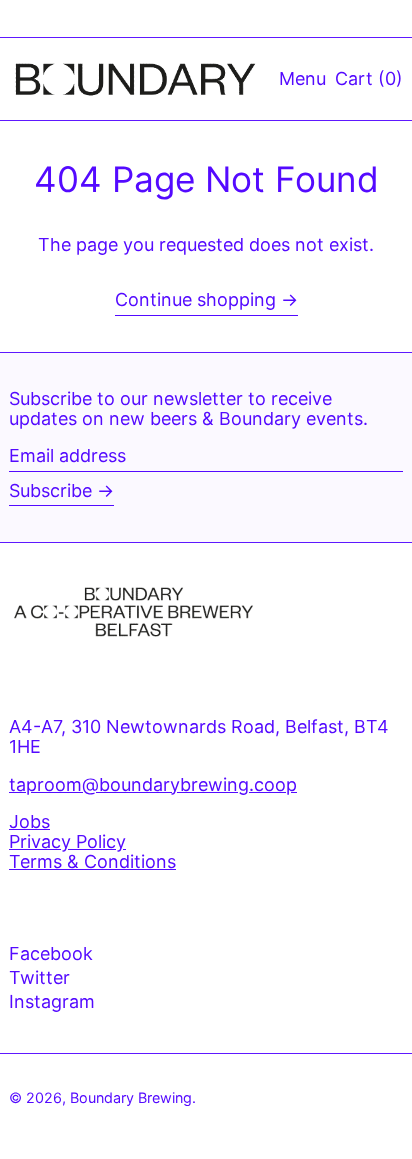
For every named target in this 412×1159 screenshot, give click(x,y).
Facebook (51, 954)
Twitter (39, 978)
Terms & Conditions (92, 861)
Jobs (29, 821)
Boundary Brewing (131, 1097)
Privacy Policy (67, 841)
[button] (369, 79)
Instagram (52, 1002)
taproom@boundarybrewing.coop (153, 784)
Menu (302, 78)
